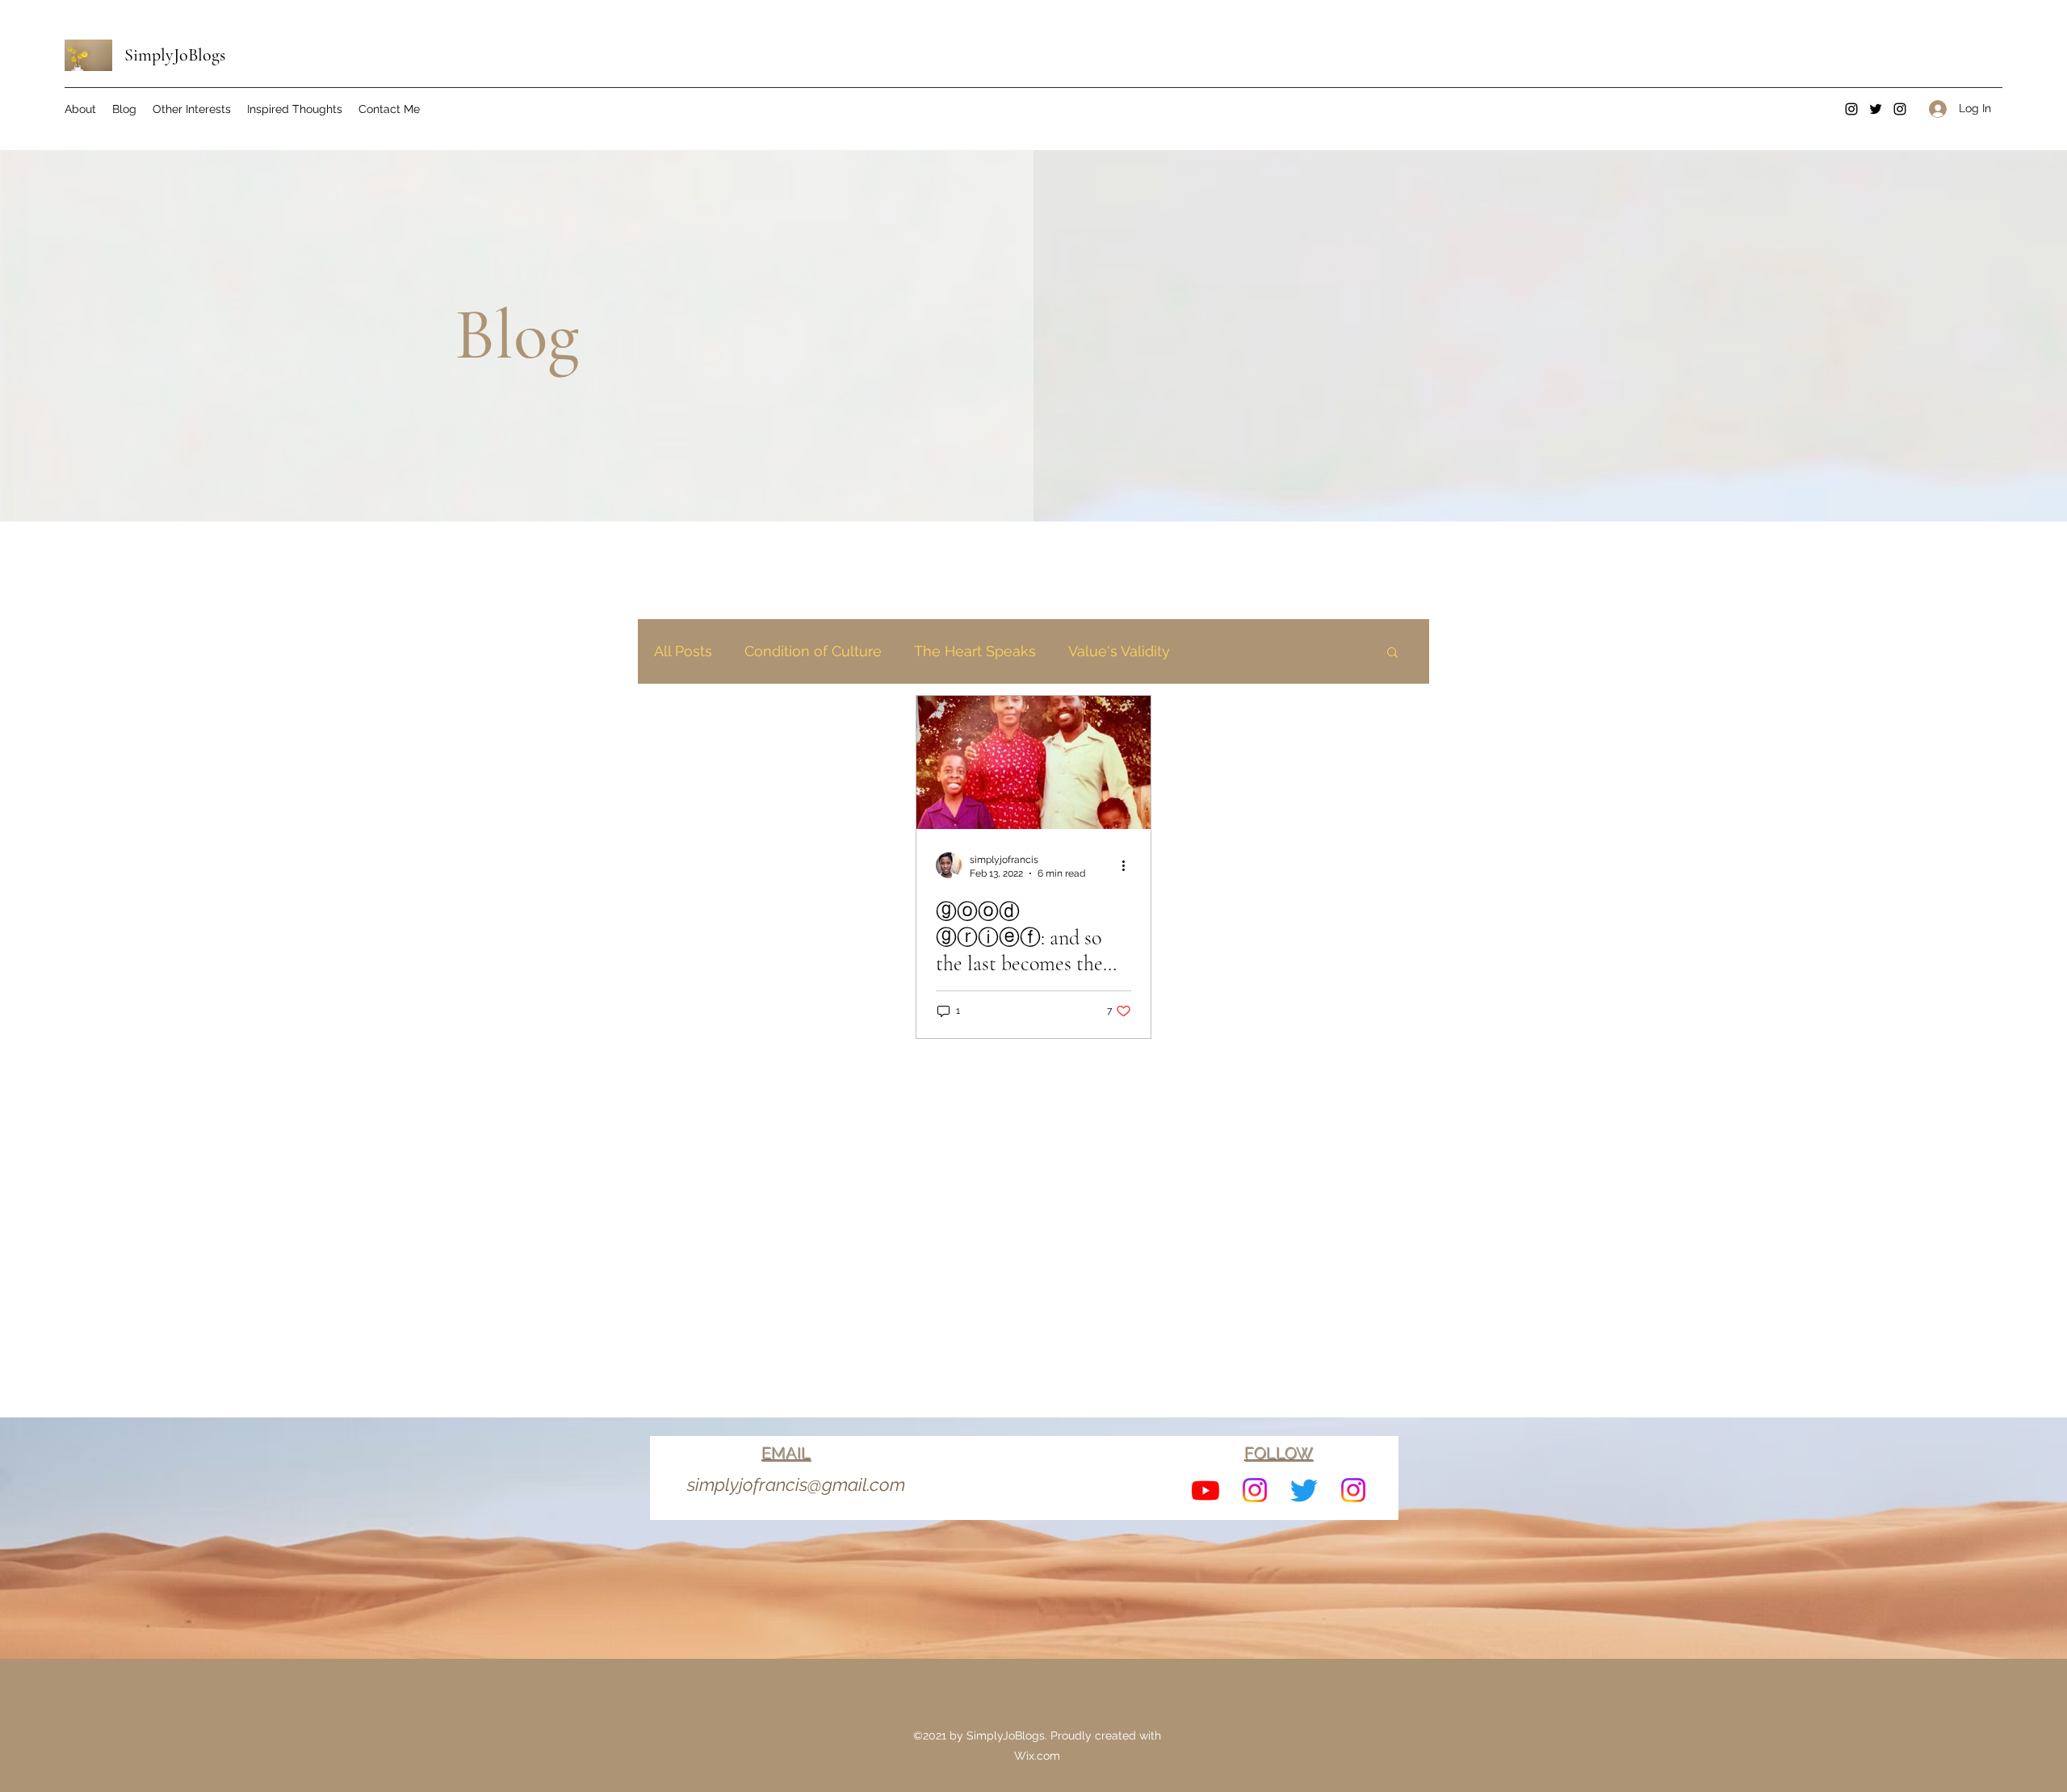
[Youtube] (1205, 1490)
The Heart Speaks (975, 651)
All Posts (683, 651)
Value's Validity (1119, 651)
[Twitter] (1876, 109)
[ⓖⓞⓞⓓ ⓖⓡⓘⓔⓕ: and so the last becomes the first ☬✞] (1033, 762)
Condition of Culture (813, 651)
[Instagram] (1851, 109)
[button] (1392, 653)
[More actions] (1129, 865)
